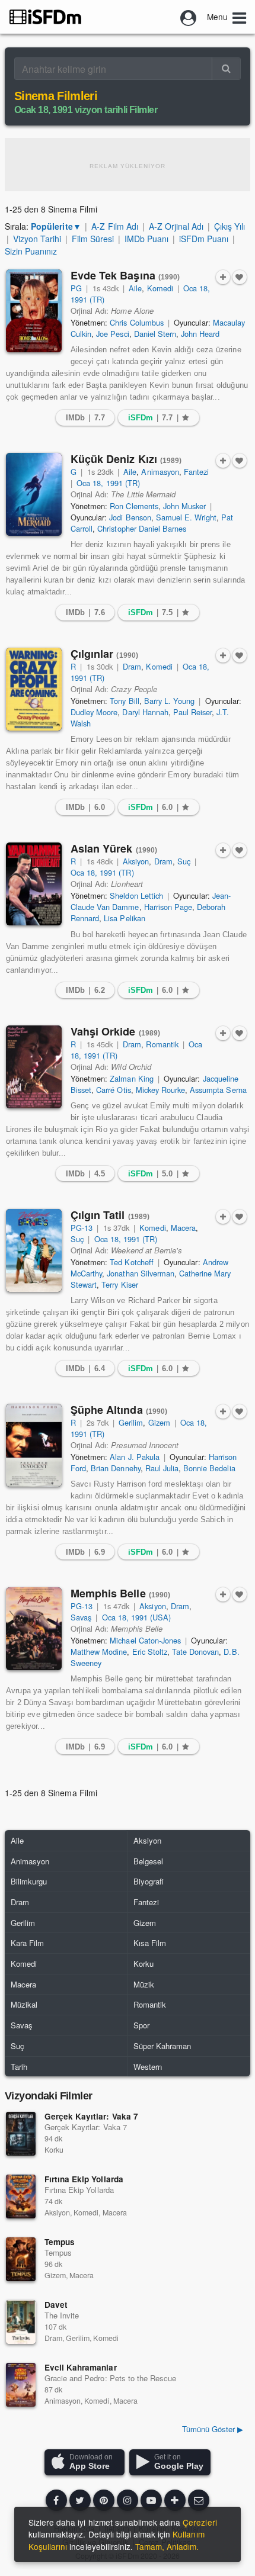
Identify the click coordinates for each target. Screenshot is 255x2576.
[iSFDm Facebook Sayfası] (56, 2500)
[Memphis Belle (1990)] (34, 1629)
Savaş (81, 1617)
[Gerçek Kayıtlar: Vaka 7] (21, 2134)
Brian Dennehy (115, 1468)
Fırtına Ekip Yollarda (84, 2179)
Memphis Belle (121, 1593)
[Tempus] (21, 2259)
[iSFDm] (45, 17)
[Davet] (21, 2322)
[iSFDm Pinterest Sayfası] (104, 2500)
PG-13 (82, 1228)
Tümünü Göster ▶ (213, 2429)
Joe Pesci (112, 334)
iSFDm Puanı (204, 239)
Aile (135, 288)
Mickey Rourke (160, 1090)
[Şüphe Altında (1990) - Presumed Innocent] (34, 1445)
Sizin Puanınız (31, 251)
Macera (183, 1228)
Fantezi (196, 472)
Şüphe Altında (119, 1410)
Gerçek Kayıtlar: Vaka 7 (91, 2116)
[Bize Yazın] (199, 2500)
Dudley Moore (94, 712)
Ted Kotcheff (131, 1262)
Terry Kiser (119, 1284)
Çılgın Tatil (110, 1215)
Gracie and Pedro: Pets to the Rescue (110, 2378)
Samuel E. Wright (187, 517)
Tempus (60, 2242)
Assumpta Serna (218, 1090)
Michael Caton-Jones (145, 1640)
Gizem (159, 1422)
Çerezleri (200, 2522)
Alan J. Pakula (134, 1457)
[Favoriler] (240, 277)
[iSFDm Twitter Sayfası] (80, 2500)
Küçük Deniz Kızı (126, 459)
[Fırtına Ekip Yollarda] (21, 2196)
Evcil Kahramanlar (81, 2367)
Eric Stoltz (150, 1652)
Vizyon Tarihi (37, 239)
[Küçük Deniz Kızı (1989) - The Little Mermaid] (34, 494)
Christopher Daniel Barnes (142, 528)
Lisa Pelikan (124, 918)
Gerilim (131, 1422)
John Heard (200, 334)
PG (76, 288)
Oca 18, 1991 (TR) (108, 483)
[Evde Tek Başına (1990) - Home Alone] (34, 311)
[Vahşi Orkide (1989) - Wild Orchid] (34, 1067)
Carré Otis (113, 1090)
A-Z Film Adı (114, 226)
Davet (56, 2305)
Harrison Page (168, 907)
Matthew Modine (99, 1652)
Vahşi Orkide (116, 1031)
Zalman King (131, 1078)
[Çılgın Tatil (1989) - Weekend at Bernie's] (34, 1250)
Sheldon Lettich (136, 895)
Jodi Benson (130, 517)
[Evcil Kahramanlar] (21, 2385)
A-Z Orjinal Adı (176, 226)
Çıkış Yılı (230, 226)
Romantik (162, 1044)
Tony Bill (124, 701)
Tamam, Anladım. (167, 2546)
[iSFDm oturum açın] (189, 17)
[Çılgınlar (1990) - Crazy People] (34, 689)
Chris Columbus (136, 322)
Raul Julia (162, 1468)
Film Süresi (93, 239)
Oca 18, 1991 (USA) (137, 1617)
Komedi (160, 288)
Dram (132, 666)
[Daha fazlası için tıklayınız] (175, 2500)
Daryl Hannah (145, 712)
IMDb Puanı (146, 239)
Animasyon (160, 472)
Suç (184, 861)
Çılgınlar (104, 654)
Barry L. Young (169, 701)
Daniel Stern (155, 334)
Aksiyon (136, 861)
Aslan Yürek (114, 848)
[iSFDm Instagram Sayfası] (128, 2500)
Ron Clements (134, 506)
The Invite (62, 2315)
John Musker (184, 506)
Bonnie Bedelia (209, 1468)
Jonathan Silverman (141, 1273)
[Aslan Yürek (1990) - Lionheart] (34, 884)
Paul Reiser (192, 712)
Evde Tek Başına (125, 275)
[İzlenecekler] (223, 277)
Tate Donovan (195, 1652)
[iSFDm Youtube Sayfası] (151, 2500)
